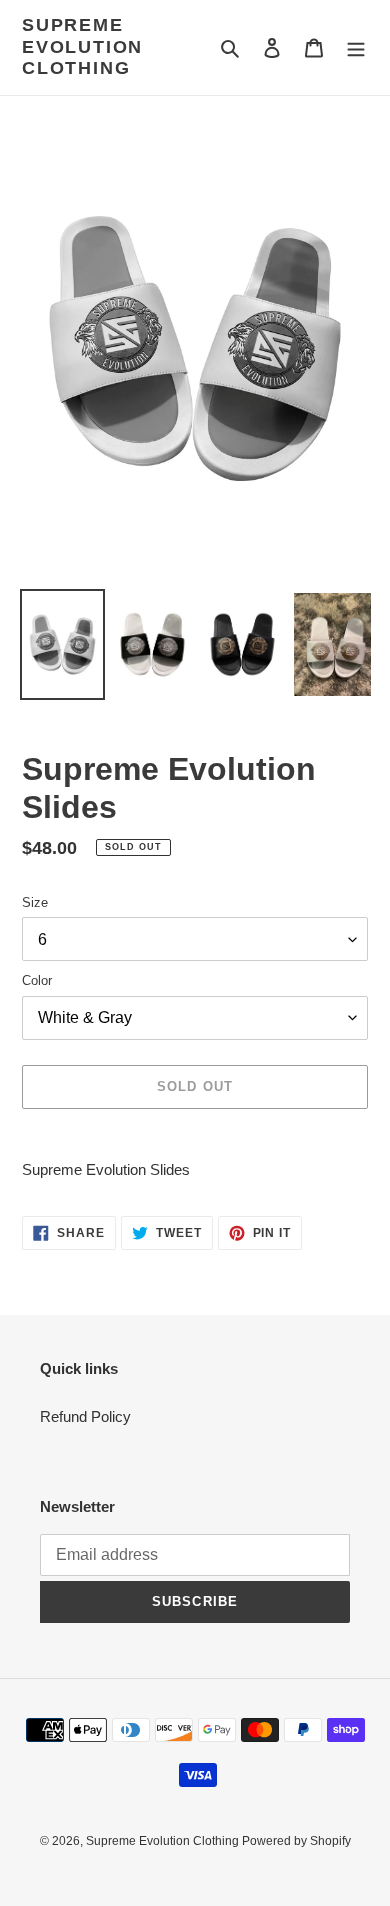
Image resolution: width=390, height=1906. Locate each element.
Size (35, 902)
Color (37, 980)
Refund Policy (85, 1416)
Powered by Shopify (296, 1841)
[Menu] (356, 47)
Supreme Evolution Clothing (82, 46)
